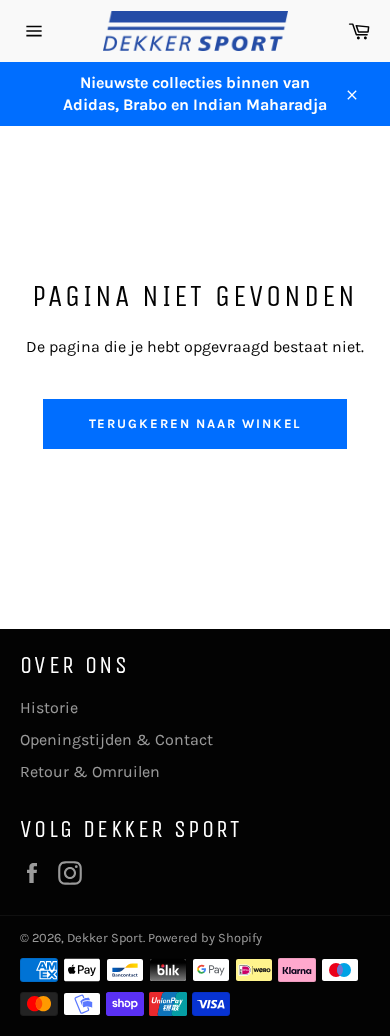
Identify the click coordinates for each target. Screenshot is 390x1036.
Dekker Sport (105, 937)
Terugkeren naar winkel (195, 423)
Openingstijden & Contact (116, 739)
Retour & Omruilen (90, 771)
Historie (49, 707)
